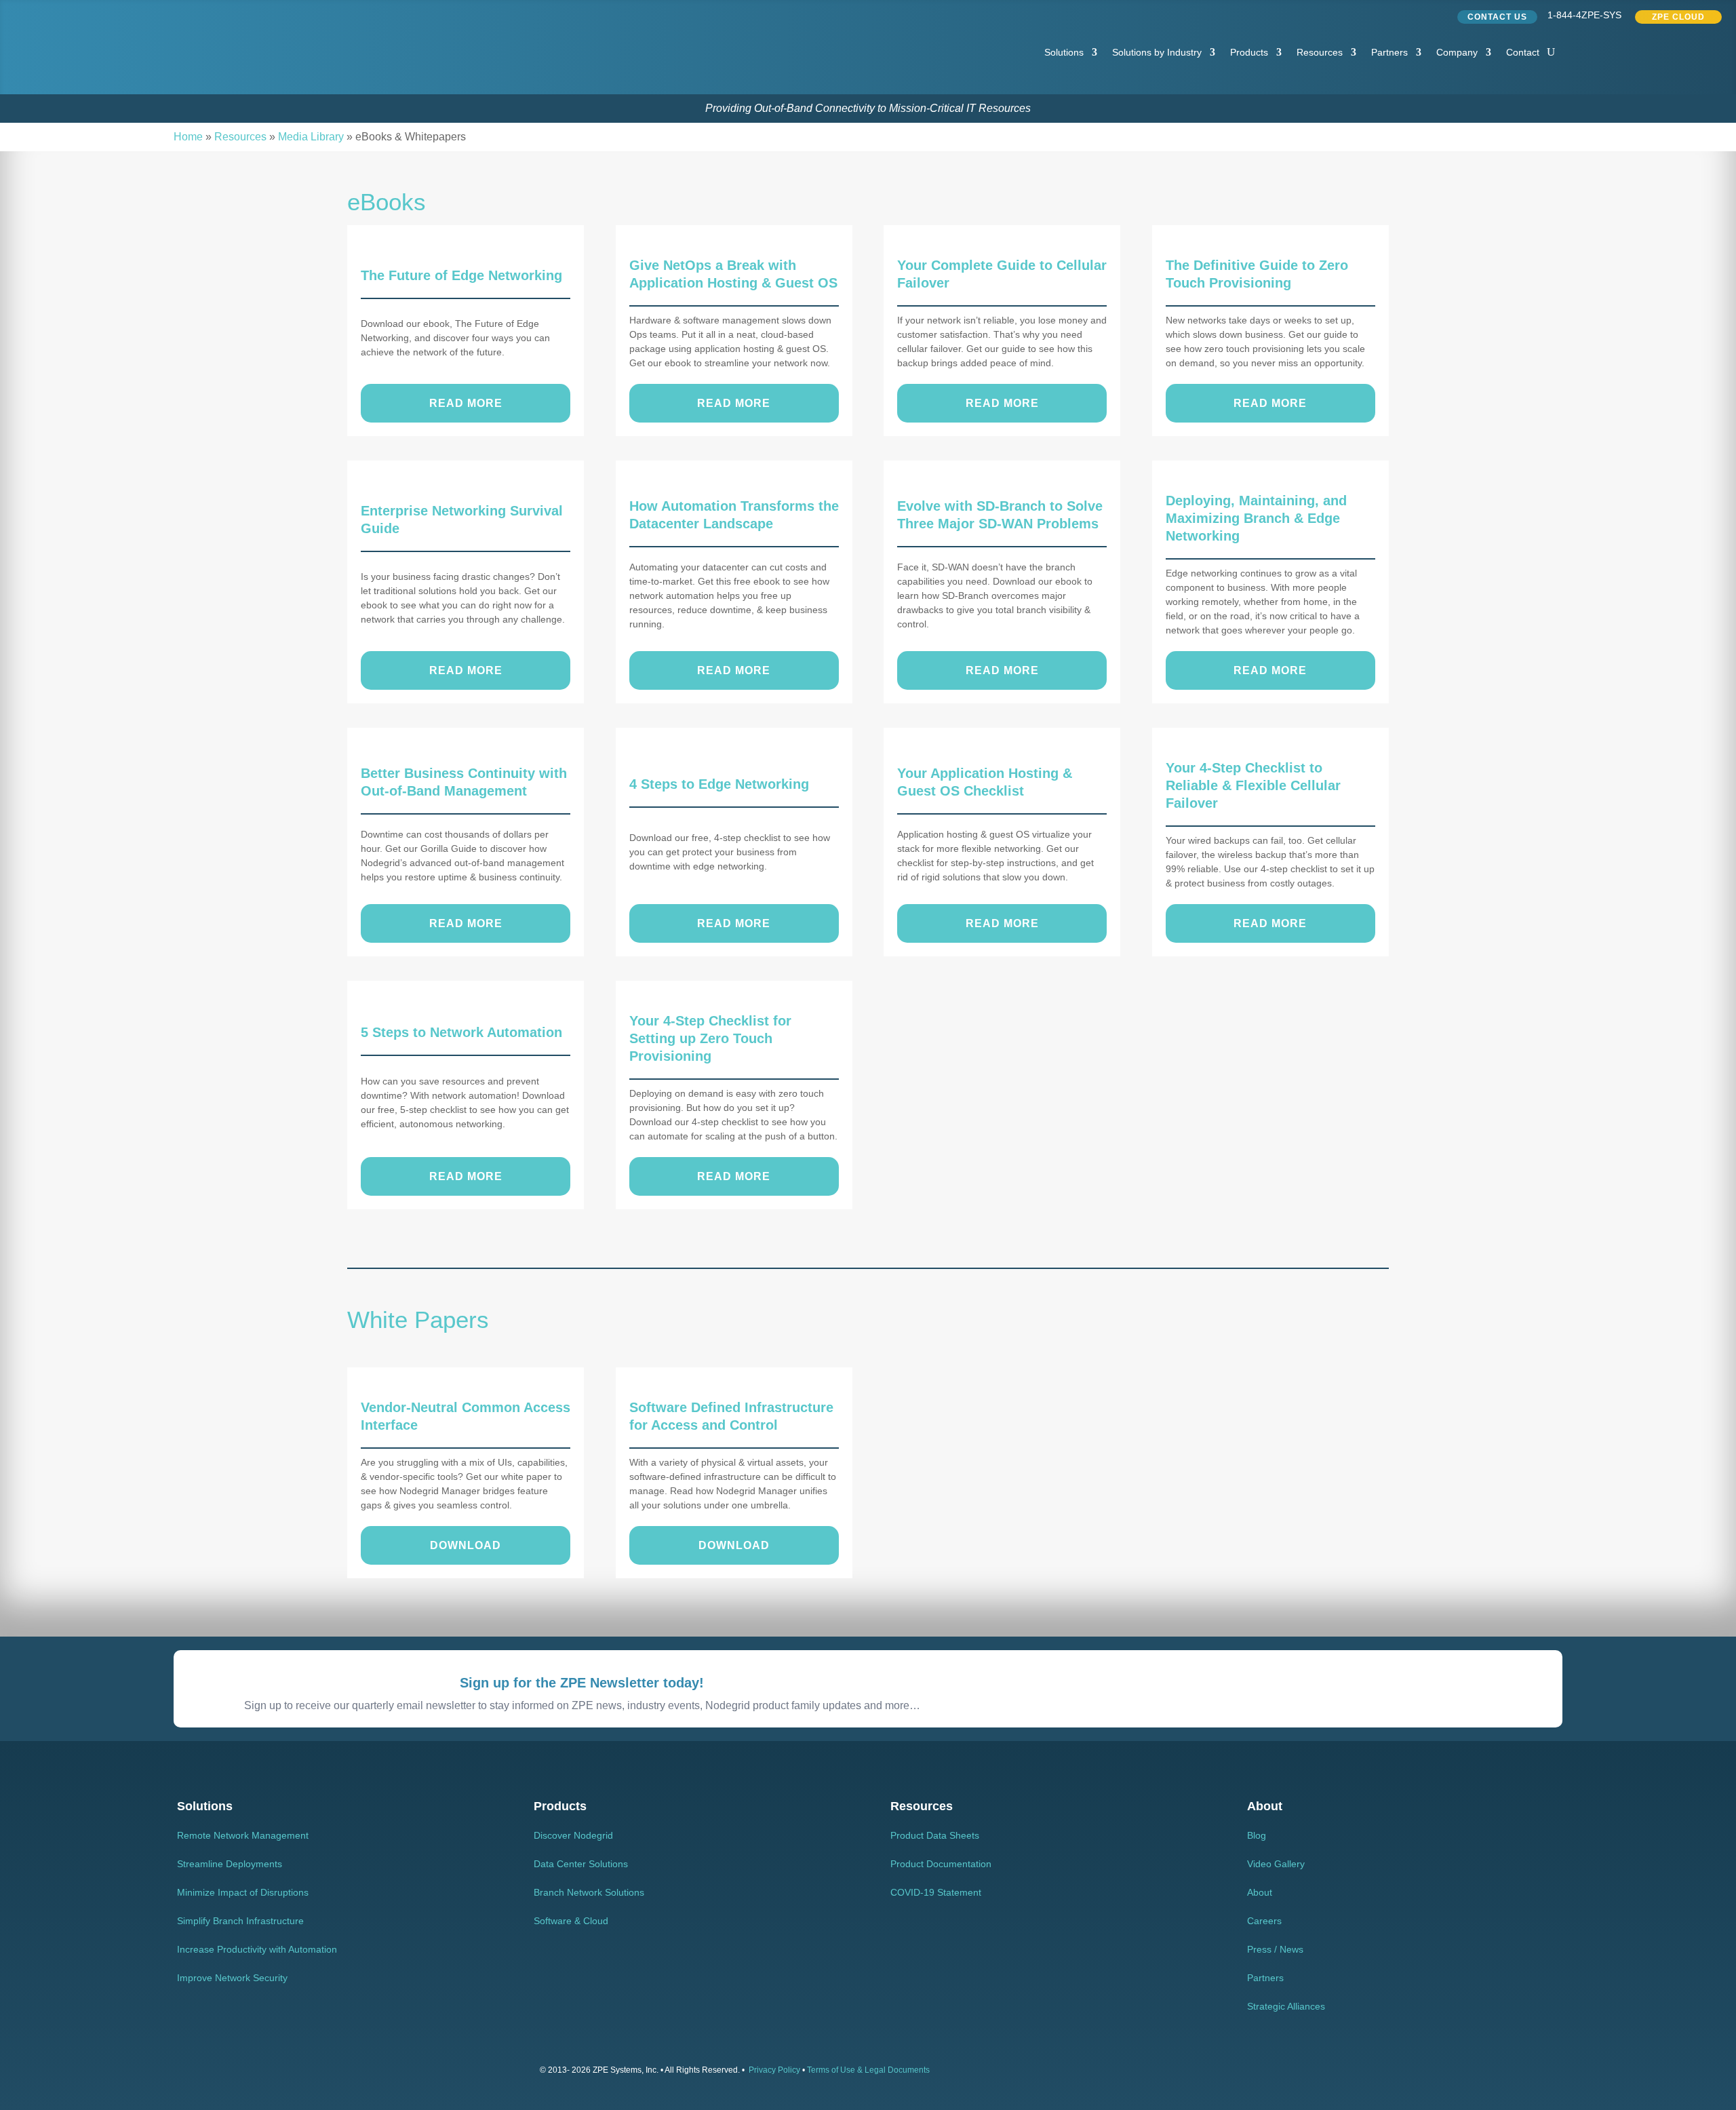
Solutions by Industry (1157, 52)
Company (1457, 52)
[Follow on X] (1407, 14)
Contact (1523, 52)
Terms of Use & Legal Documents (868, 2070)
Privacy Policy (774, 2070)
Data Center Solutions (581, 1864)
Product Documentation (941, 1864)
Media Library (311, 137)
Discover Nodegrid (573, 1835)
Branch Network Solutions (589, 1892)
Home (188, 137)
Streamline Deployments (230, 1864)
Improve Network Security (232, 1978)
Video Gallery (1276, 1864)
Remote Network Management (243, 1835)
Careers (1264, 1921)
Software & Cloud (571, 1921)
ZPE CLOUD (1678, 17)
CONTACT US (1497, 17)
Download (466, 1545)
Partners (1389, 52)
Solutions (1064, 52)
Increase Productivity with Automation (257, 1949)
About (1260, 1892)
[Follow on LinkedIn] (1381, 14)
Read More (466, 403)
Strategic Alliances (1286, 2006)
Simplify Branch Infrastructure (240, 1921)
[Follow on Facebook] (1433, 14)
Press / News (1275, 1949)
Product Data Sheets (935, 1835)
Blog (1257, 1835)
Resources (1320, 52)
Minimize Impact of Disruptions (243, 1892)
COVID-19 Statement (936, 1892)
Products (1249, 52)
